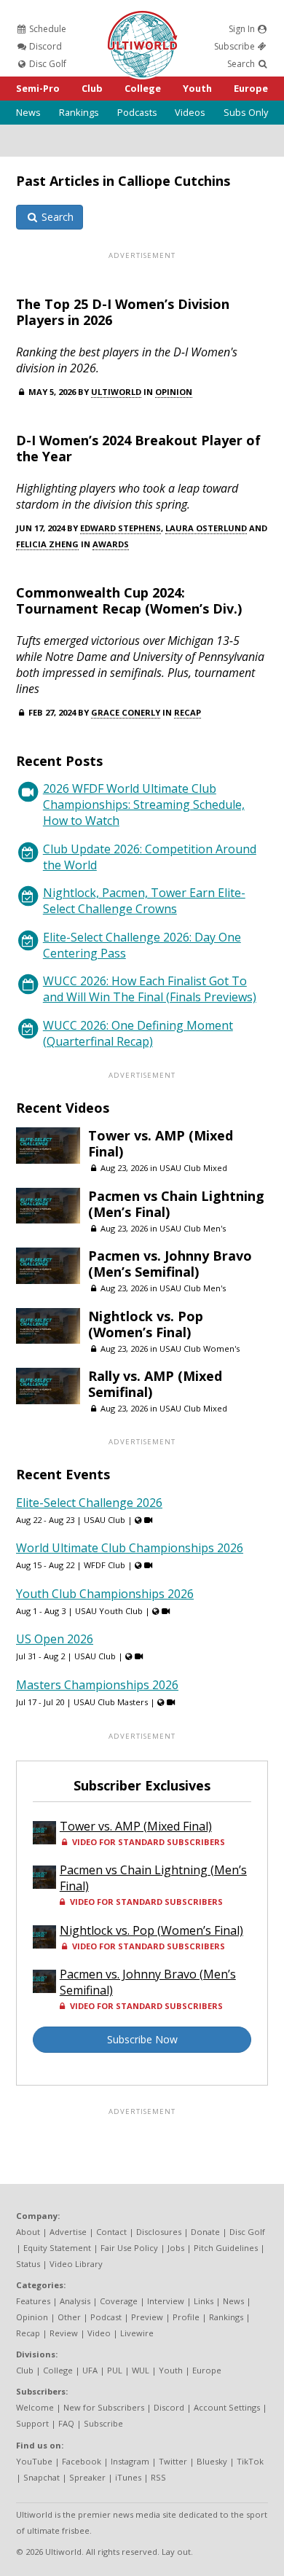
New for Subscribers (104, 2407)
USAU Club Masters (111, 1702)
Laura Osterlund (206, 528)
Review (64, 2333)
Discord (44, 46)
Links (204, 2301)
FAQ (66, 2423)
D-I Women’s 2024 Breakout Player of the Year (138, 448)
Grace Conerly (126, 712)
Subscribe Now (142, 2039)
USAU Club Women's (200, 1348)
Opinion (174, 392)
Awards (111, 544)
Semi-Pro (38, 88)
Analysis (75, 2301)
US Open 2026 (55, 1639)
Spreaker (87, 2477)
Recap (188, 712)
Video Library (76, 2264)
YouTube (34, 2461)
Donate (205, 2232)
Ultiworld (116, 392)
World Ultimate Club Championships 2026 (130, 1548)
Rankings (79, 112)
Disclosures (159, 2232)
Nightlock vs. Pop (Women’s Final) (146, 1324)
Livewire (137, 2333)
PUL (115, 2370)
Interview (166, 2301)
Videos (190, 112)
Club (92, 88)
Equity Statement (57, 2248)
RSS (158, 2477)
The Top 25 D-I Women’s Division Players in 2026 (123, 312)
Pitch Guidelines (226, 2248)
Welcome (35, 2407)
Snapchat (42, 2477)
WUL (141, 2370)
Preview (147, 2317)
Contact (111, 2232)
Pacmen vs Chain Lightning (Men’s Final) (176, 1204)
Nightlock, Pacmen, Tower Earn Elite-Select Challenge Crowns (144, 901)
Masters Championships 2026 (97, 1685)
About (28, 2232)
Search (242, 64)
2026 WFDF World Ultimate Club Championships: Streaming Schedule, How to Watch (144, 804)
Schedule (47, 29)
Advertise (68, 2232)
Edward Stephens (121, 528)
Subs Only (246, 112)
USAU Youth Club (109, 1611)
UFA (90, 2370)
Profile (186, 2317)
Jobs (176, 2248)
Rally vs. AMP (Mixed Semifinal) (155, 1384)
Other (69, 2317)
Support (32, 2423)
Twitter (173, 2461)
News (28, 112)
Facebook (82, 2461)
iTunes (128, 2477)
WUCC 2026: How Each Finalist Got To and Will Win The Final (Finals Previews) (150, 989)
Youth (197, 88)
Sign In (243, 29)
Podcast (106, 2317)
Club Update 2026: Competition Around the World (150, 857)
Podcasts (137, 112)
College (143, 88)
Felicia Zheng (47, 544)
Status (28, 2264)
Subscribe (236, 46)
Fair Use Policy (129, 2248)
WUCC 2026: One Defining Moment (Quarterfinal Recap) (138, 1033)
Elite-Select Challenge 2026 (89, 1503)
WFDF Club (104, 1565)
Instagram (130, 2461)
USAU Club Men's (193, 1228)
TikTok (250, 2461)
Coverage (119, 2301)
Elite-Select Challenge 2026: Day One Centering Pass (142, 945)
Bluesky (212, 2461)
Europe (251, 88)
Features (33, 2301)
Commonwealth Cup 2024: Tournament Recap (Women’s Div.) (129, 600)
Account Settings (227, 2407)
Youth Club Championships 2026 (105, 1594)
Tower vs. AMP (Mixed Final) (161, 1143)
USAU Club (104, 1520)
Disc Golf (47, 64)
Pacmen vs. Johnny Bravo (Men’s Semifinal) (170, 1264)
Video (99, 2333)
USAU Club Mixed (193, 1168)
